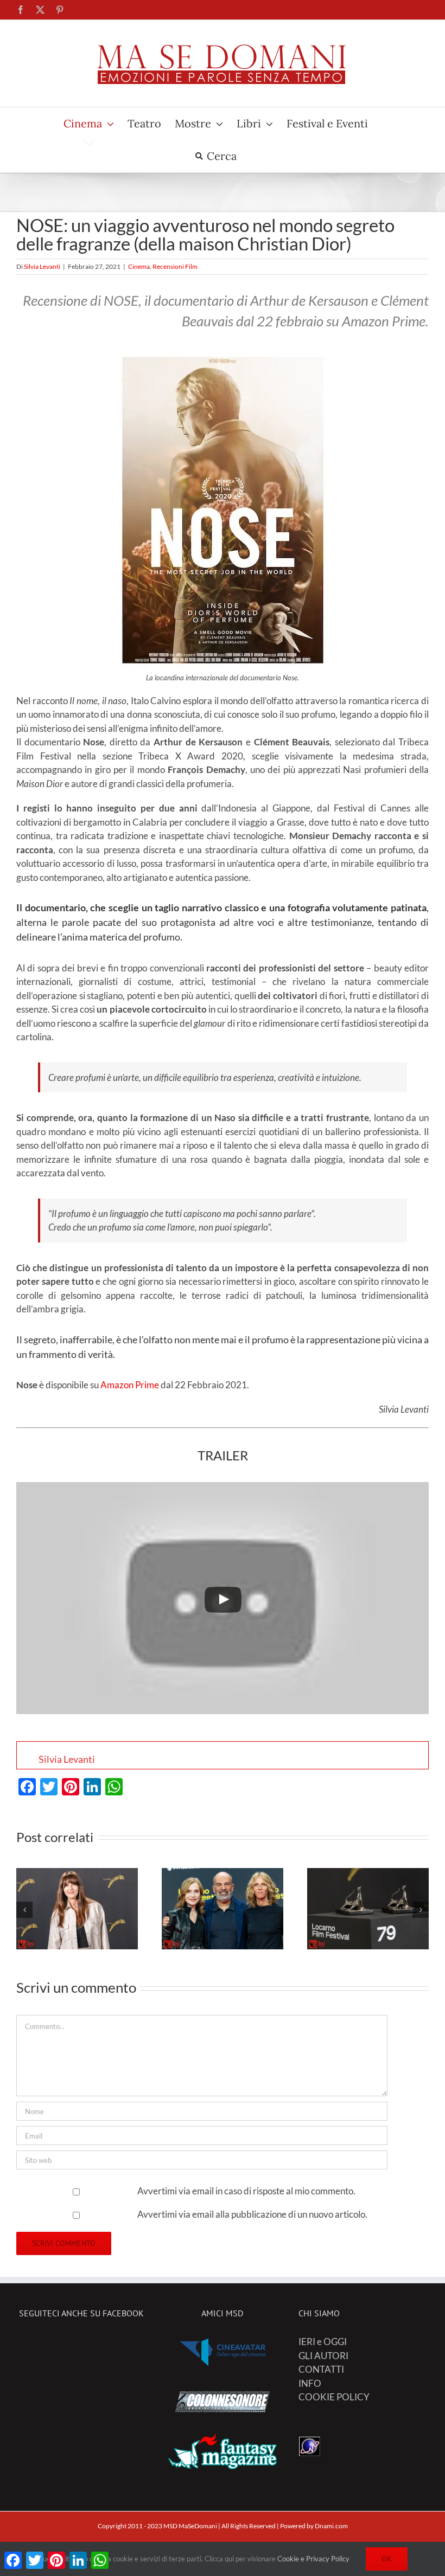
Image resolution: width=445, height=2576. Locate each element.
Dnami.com (331, 2526)
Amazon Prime (130, 1385)
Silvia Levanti (42, 266)
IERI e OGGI (323, 2342)
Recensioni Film (175, 266)
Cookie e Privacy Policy (313, 2559)
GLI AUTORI (323, 2356)
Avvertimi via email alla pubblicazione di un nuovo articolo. (252, 2214)
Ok (387, 2559)
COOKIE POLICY (334, 2397)
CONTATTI (321, 2369)
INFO (310, 2383)
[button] (24, 1910)
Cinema (139, 266)
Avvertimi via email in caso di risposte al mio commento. (246, 2191)
